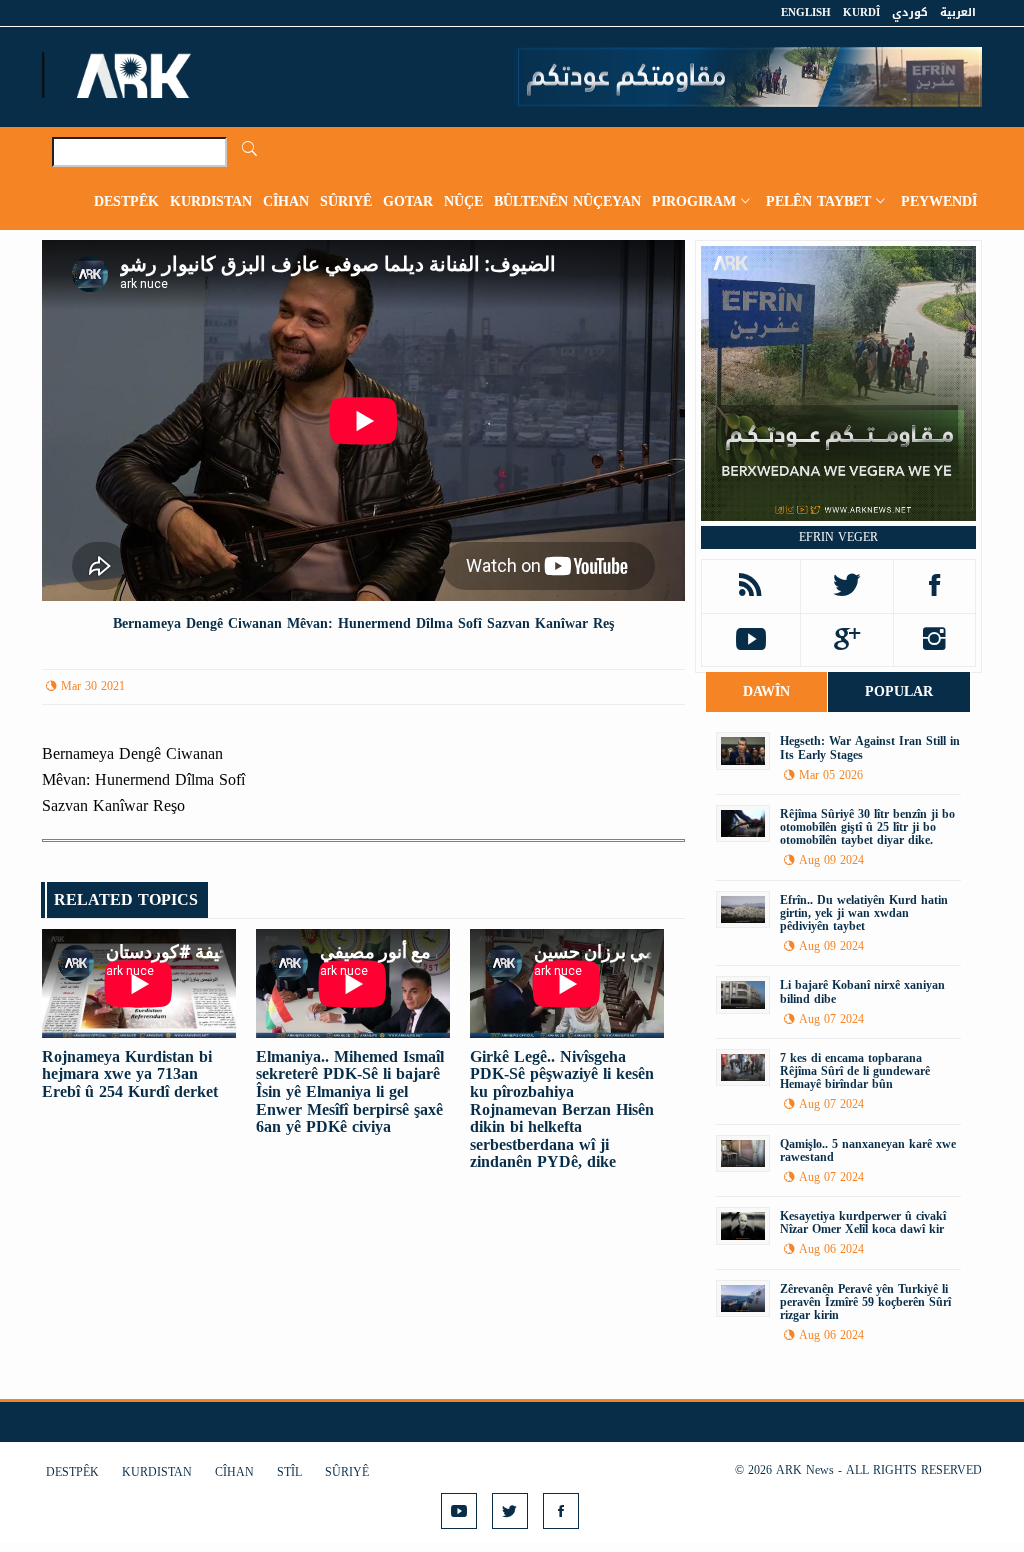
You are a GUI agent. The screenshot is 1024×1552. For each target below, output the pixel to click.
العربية (958, 12)
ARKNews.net (137, 75)
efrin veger (838, 537)
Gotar (408, 201)
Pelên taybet (818, 201)
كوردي (910, 12)
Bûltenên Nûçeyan (567, 201)
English (806, 12)
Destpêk (126, 201)
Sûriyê (346, 201)
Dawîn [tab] (766, 691)
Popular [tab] (899, 691)
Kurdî (861, 12)
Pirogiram (694, 201)
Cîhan (286, 201)
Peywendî (939, 201)
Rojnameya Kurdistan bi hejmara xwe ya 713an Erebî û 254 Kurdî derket (130, 1074)
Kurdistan (211, 201)
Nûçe (463, 201)
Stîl (289, 1472)
